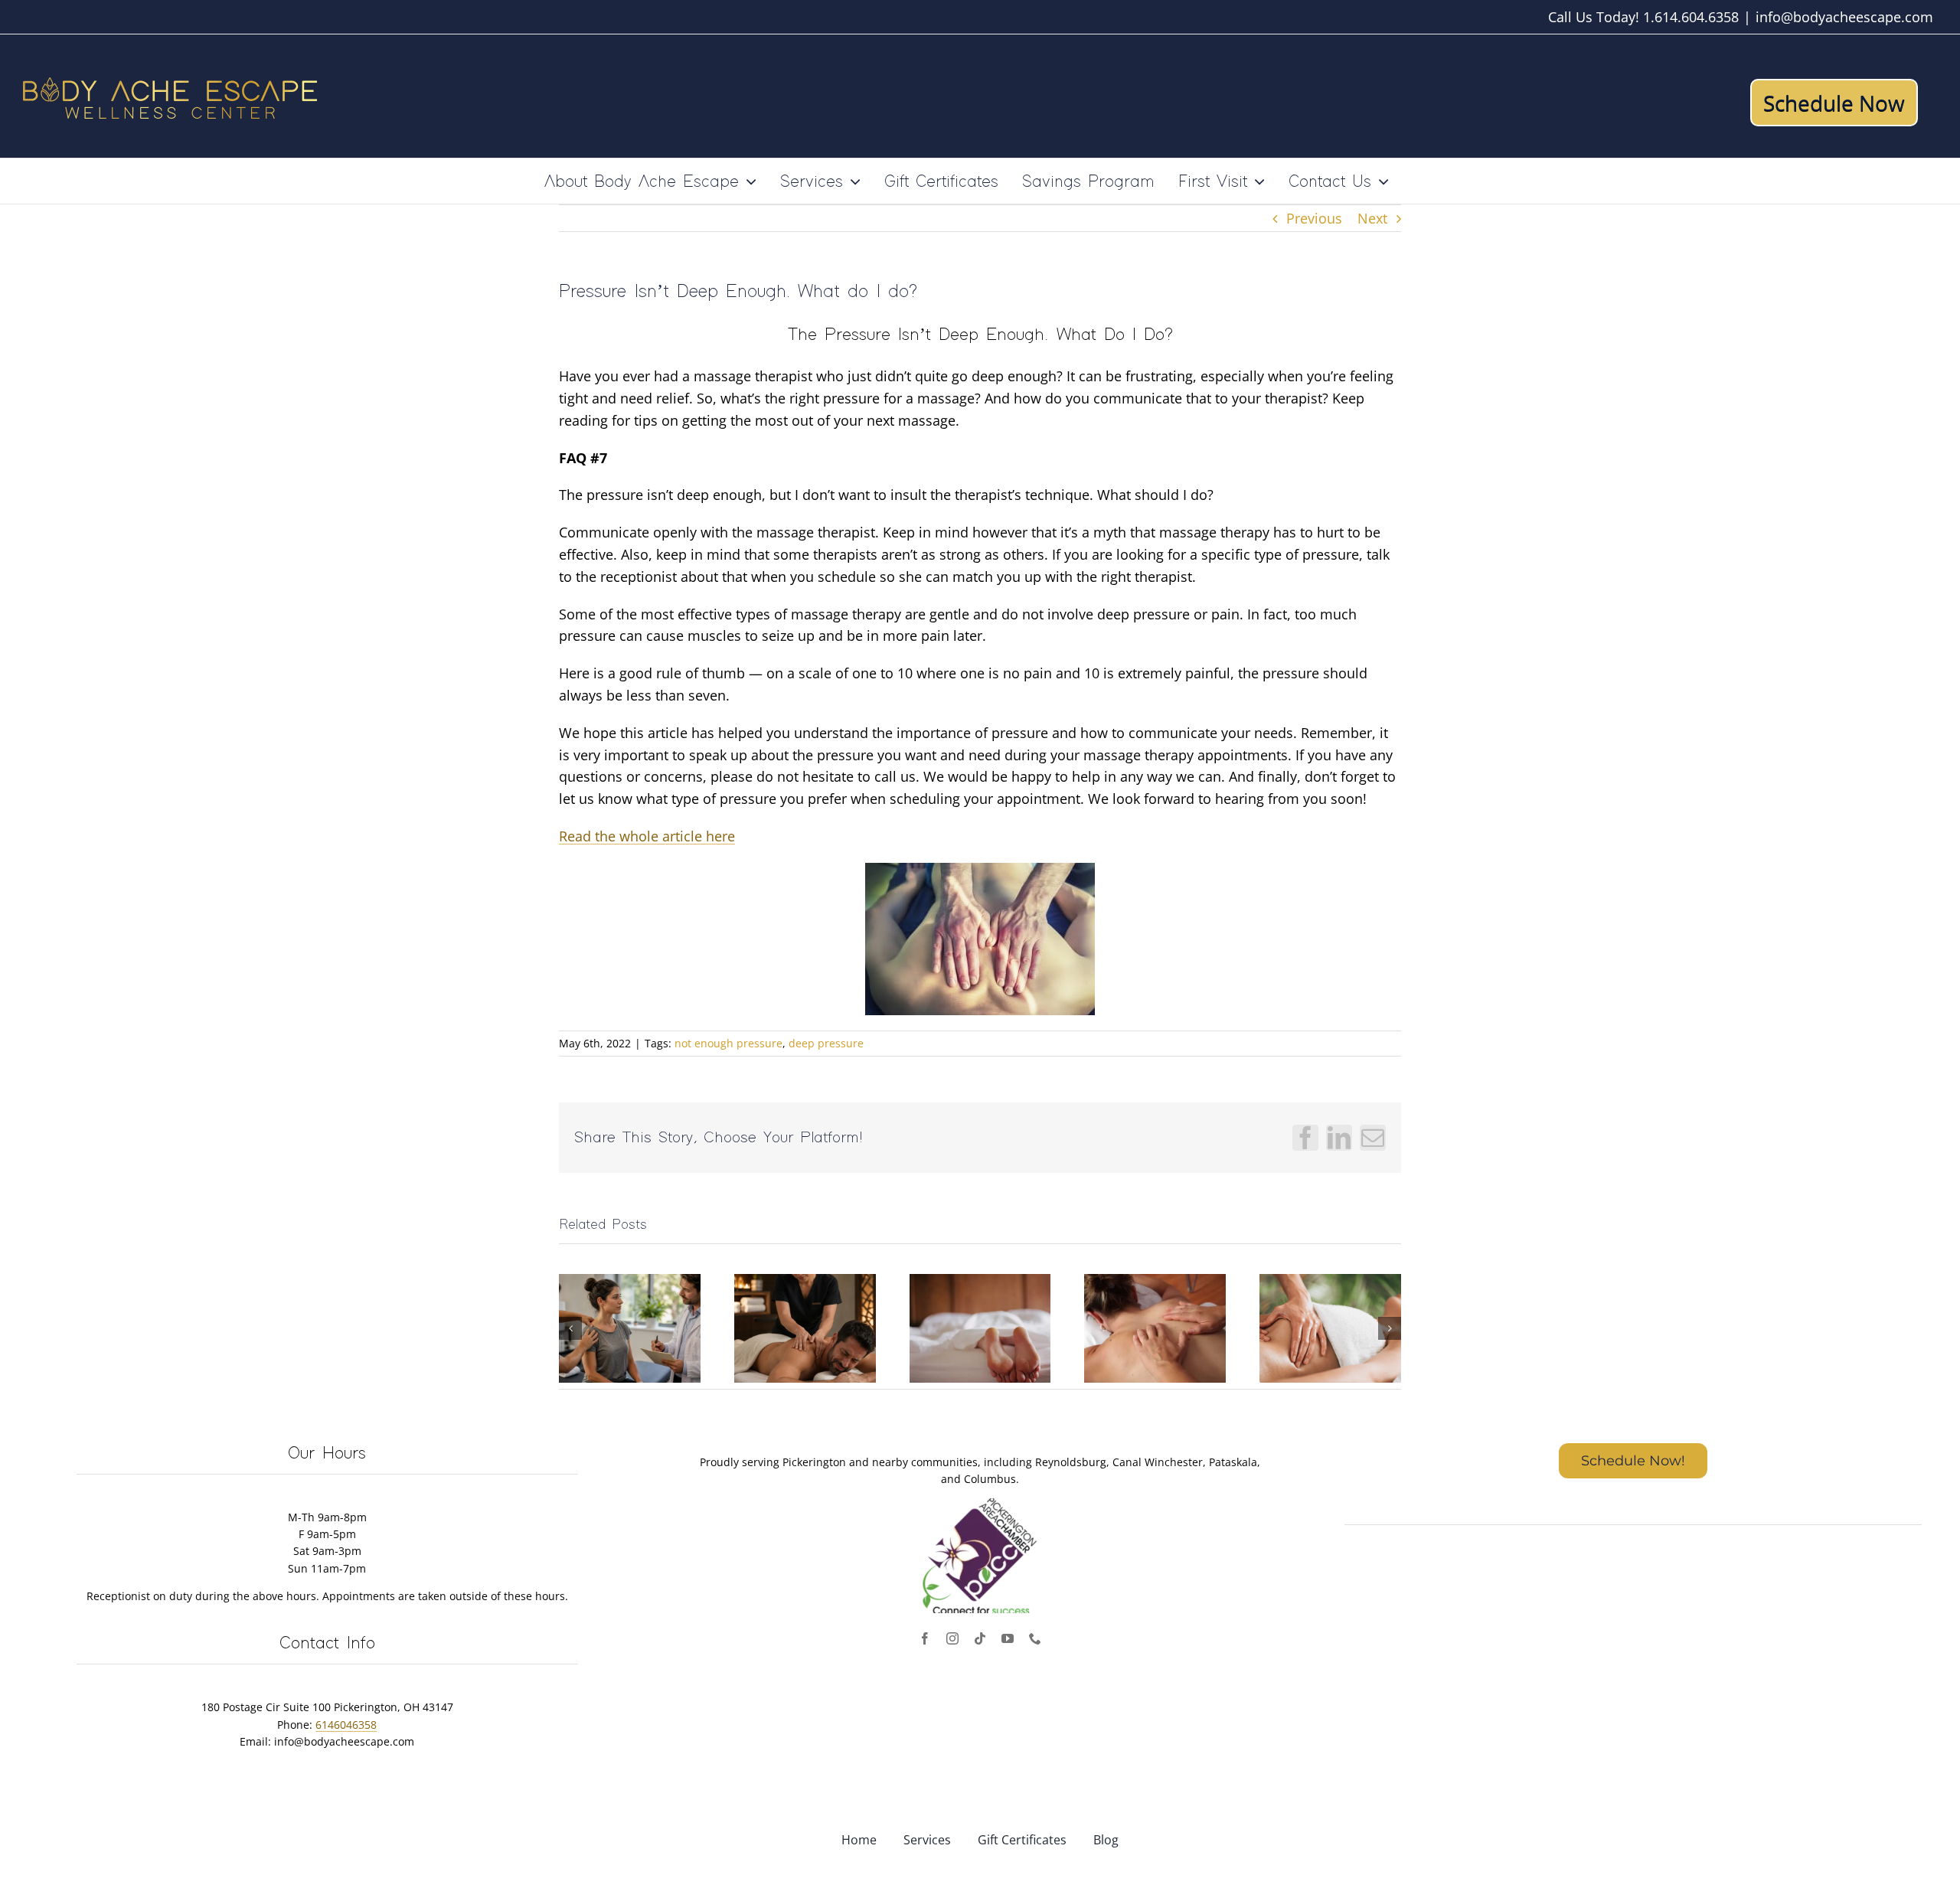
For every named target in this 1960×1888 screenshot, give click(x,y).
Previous (1314, 218)
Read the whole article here (647, 836)
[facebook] (925, 1638)
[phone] (1035, 1638)
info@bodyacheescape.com (1844, 17)
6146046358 (346, 1725)
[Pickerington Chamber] (980, 1505)
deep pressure (826, 1043)
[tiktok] (980, 1638)
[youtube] (1008, 1638)
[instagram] (952, 1638)
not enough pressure (728, 1043)
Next (1372, 218)
